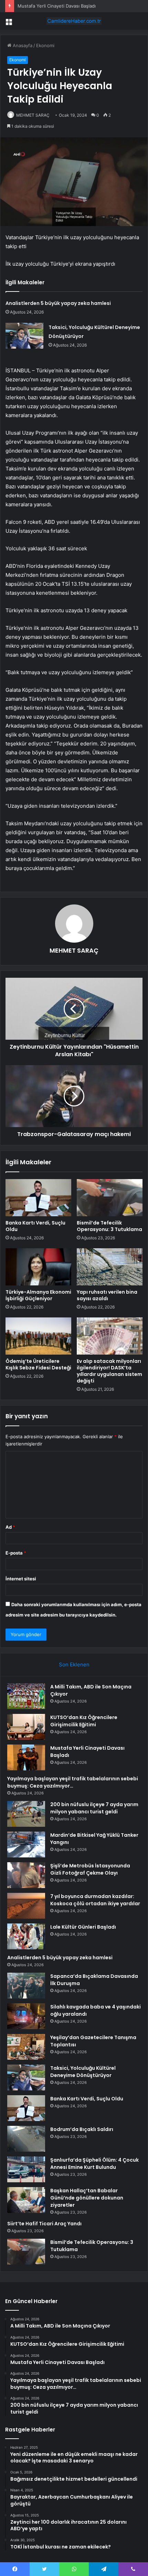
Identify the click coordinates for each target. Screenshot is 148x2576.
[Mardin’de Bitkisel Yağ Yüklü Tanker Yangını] (26, 1844)
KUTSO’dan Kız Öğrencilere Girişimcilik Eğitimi (84, 1721)
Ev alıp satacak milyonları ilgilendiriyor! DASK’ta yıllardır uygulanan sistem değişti (109, 1371)
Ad (10, 1527)
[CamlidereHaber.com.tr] (74, 21)
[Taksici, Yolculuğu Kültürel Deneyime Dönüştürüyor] (24, 336)
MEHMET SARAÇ (33, 115)
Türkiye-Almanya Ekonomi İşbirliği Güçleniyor (38, 1295)
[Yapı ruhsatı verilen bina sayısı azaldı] (110, 1267)
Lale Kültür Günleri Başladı (83, 1927)
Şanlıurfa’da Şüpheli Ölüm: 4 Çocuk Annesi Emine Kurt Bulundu (94, 2164)
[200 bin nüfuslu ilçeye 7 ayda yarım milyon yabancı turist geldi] (26, 1814)
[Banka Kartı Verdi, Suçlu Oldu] (38, 1198)
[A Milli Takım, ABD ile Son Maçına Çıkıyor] (26, 1696)
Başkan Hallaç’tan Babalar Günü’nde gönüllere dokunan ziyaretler (87, 2198)
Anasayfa (22, 45)
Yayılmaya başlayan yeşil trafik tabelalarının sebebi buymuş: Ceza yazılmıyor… (73, 1782)
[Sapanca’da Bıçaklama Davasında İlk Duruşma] (26, 1986)
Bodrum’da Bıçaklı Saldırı (82, 2129)
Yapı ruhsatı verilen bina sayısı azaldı (107, 1295)
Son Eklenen (74, 1665)
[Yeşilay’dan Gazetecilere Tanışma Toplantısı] (26, 2047)
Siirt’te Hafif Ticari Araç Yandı (44, 2224)
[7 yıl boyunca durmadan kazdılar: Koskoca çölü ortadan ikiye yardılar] (26, 1906)
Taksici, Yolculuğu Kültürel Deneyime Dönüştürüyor (83, 2072)
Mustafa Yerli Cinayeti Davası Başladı (57, 6)
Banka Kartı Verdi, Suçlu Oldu (35, 1226)
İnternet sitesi (21, 1579)
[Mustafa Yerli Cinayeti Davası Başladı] (26, 1757)
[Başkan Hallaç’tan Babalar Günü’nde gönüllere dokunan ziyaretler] (26, 2200)
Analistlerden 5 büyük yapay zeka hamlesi (58, 303)
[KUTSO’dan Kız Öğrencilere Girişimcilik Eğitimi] (26, 1727)
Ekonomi (45, 45)
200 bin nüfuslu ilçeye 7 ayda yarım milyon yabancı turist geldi (94, 1808)
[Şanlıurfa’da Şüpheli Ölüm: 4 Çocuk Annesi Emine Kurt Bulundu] (26, 2169)
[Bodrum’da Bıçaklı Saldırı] (26, 2139)
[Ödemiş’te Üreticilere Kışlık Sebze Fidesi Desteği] (38, 1336)
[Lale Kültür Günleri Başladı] (26, 1936)
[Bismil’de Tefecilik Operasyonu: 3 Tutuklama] (110, 1198)
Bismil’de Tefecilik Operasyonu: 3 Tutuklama (109, 1226)
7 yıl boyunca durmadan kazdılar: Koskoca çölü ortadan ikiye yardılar (95, 1900)
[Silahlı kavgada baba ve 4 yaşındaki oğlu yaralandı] (26, 2016)
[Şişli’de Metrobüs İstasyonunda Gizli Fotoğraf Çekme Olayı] (26, 1875)
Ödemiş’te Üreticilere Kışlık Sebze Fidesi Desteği (38, 1364)
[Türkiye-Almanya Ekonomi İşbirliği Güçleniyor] (38, 1267)
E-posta (16, 1553)
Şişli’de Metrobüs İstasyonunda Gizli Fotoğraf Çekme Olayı (90, 1869)
